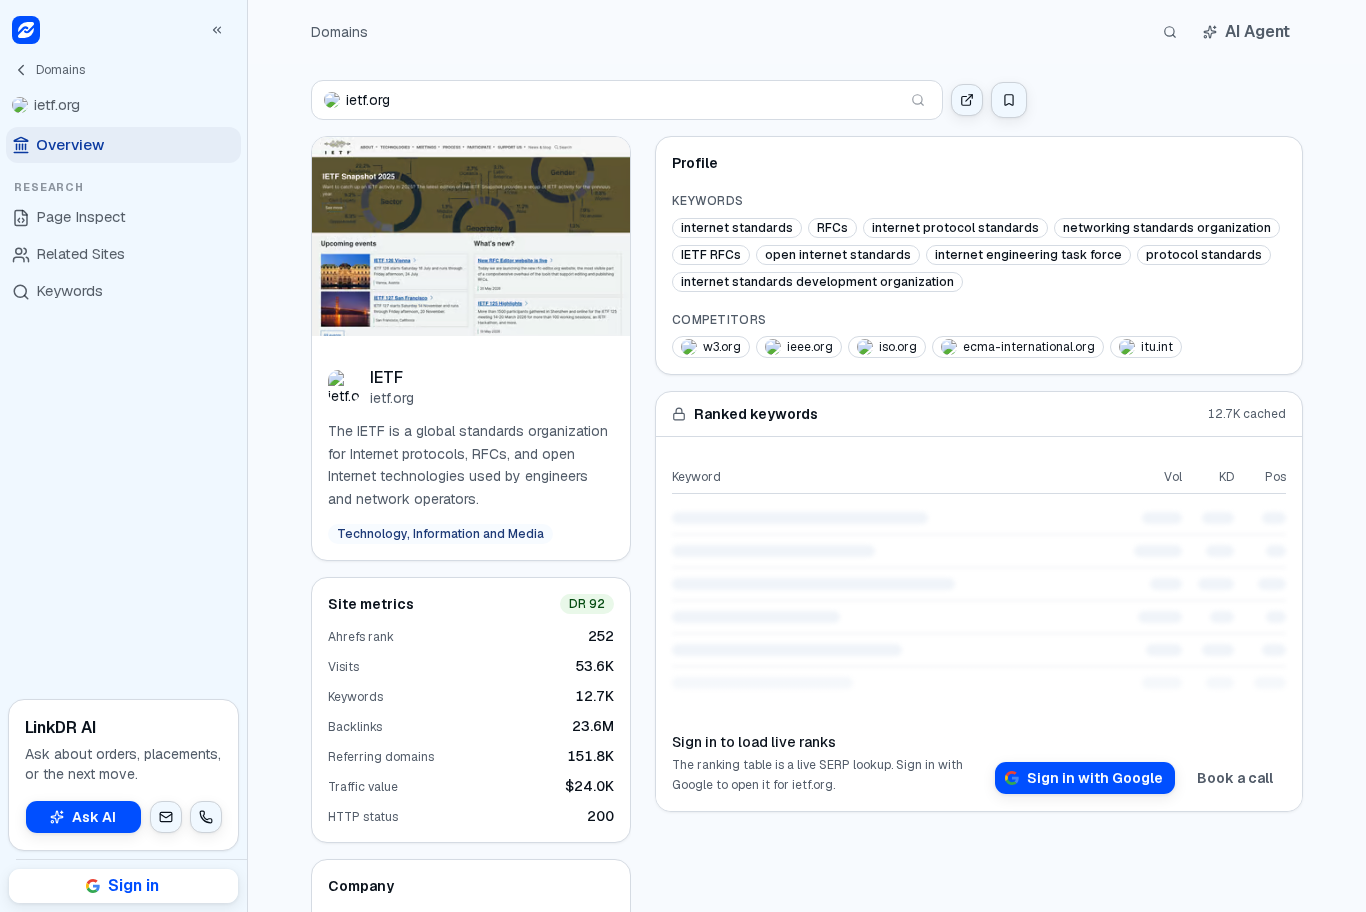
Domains (339, 32)
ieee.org (810, 347)
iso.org (898, 347)
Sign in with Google (1095, 778)
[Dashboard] (26, 30)
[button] (166, 817)
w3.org (722, 347)
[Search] (1170, 32)
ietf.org (392, 398)
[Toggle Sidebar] (247, 456)
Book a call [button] (1235, 778)
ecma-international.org (1029, 347)
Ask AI (94, 817)
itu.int (1157, 347)
